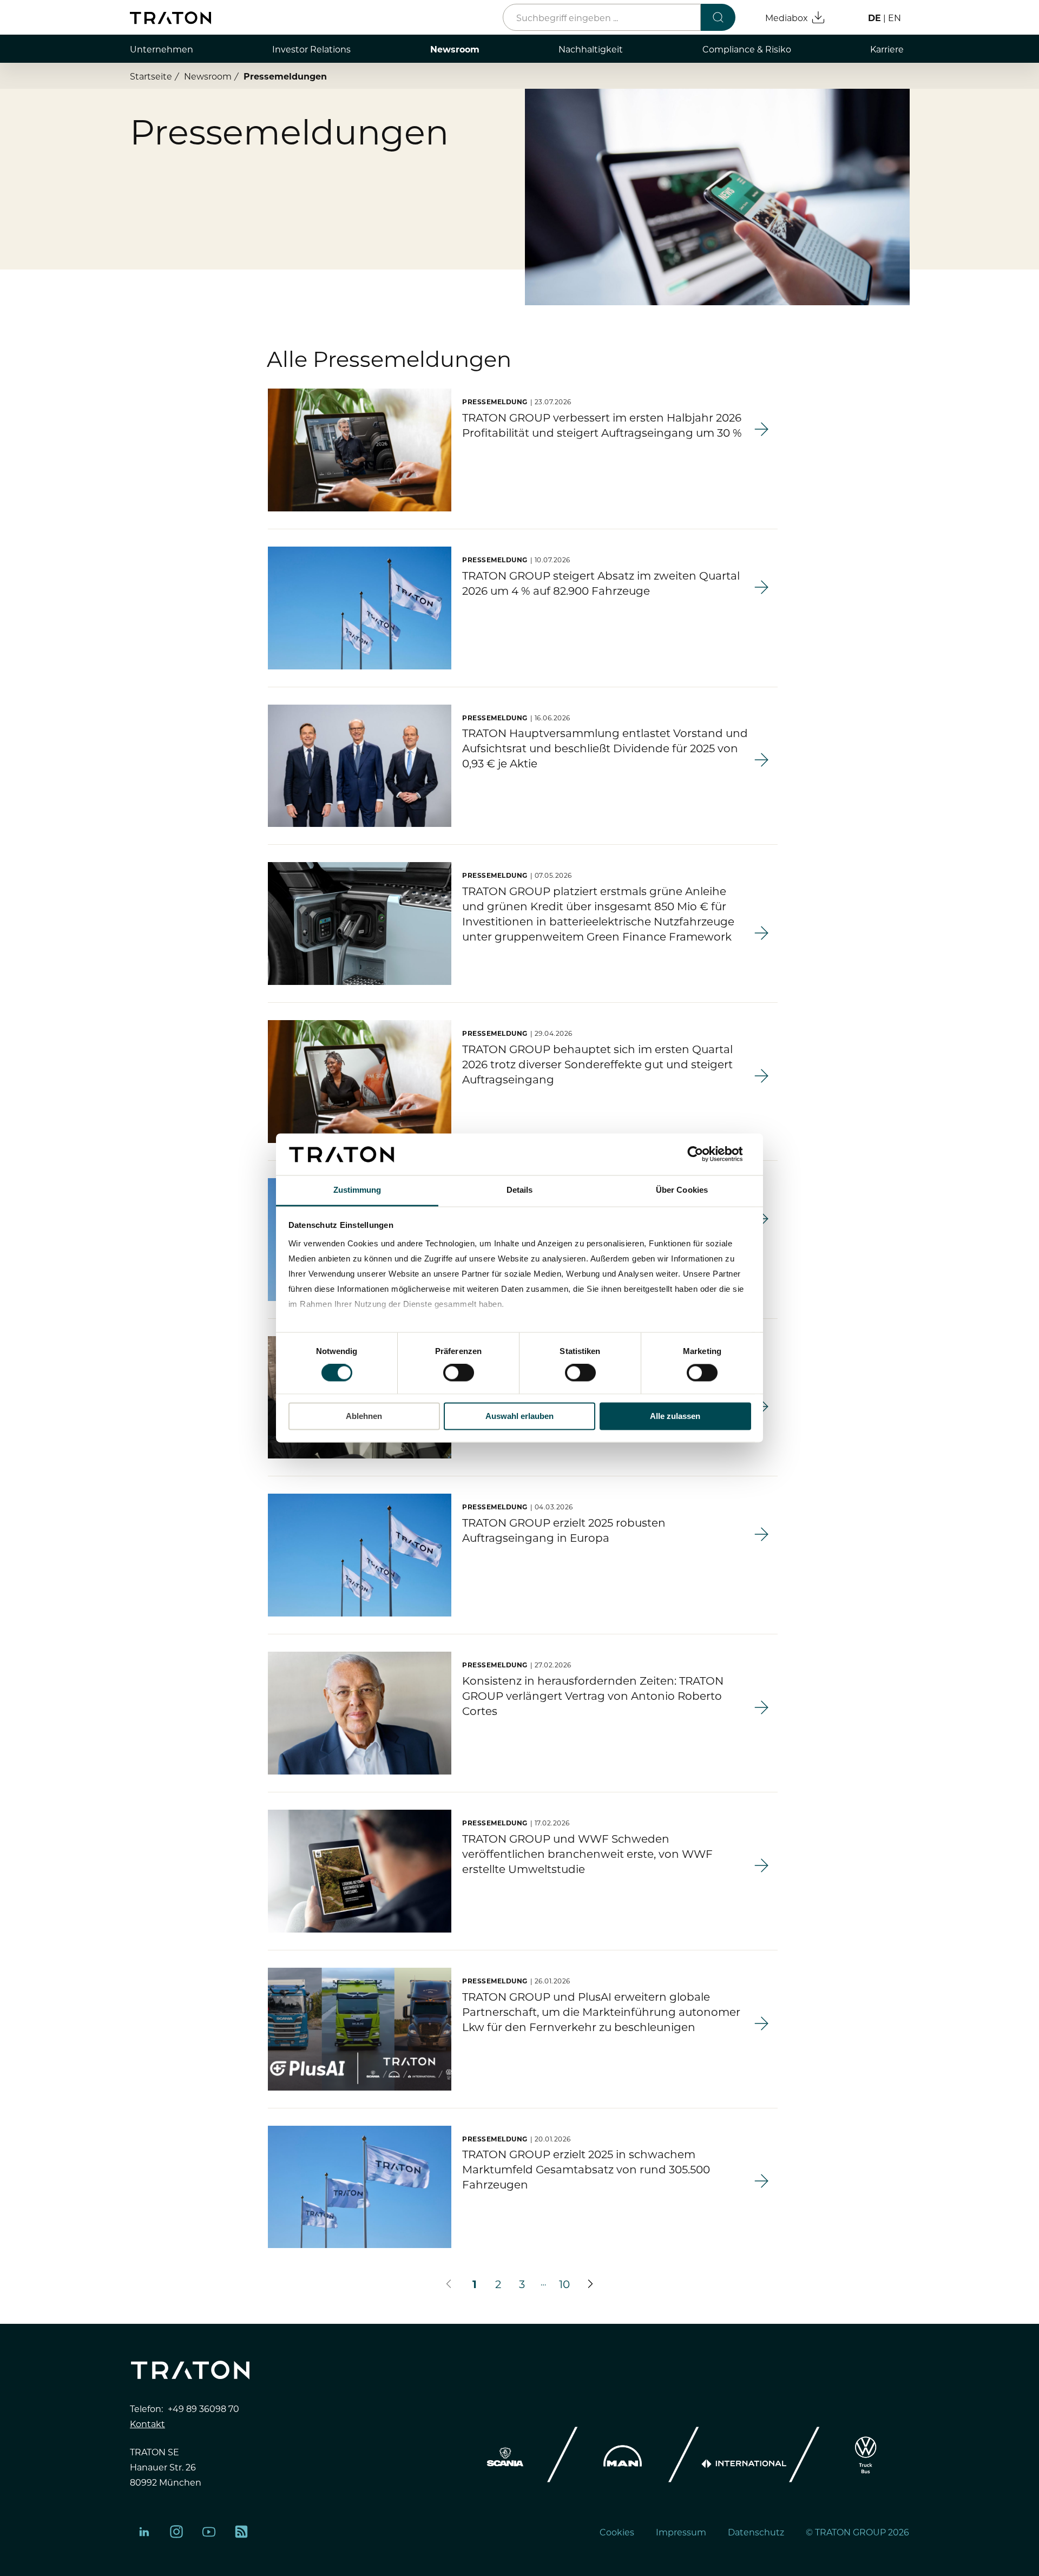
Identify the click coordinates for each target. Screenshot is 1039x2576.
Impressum (681, 2532)
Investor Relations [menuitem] (311, 49)
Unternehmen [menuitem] (162, 49)
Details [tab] (520, 1190)
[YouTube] (209, 2532)
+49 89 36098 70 (203, 2408)
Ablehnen (364, 1416)
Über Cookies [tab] (682, 1190)
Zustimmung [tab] (357, 1190)
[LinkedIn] (144, 2532)
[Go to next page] (590, 2284)
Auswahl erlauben (519, 1416)
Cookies (617, 2532)
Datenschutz (756, 2532)
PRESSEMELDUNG (495, 402)
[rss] (241, 2532)
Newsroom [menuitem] (455, 49)
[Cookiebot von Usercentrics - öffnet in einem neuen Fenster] (704, 1154)
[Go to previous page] (449, 2284)
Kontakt (147, 2423)
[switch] (459, 1373)
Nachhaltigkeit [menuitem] (591, 49)
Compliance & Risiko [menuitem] (747, 49)
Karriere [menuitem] (887, 49)
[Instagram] (176, 2532)
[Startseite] (170, 18)
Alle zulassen (675, 1416)
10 (564, 2283)
